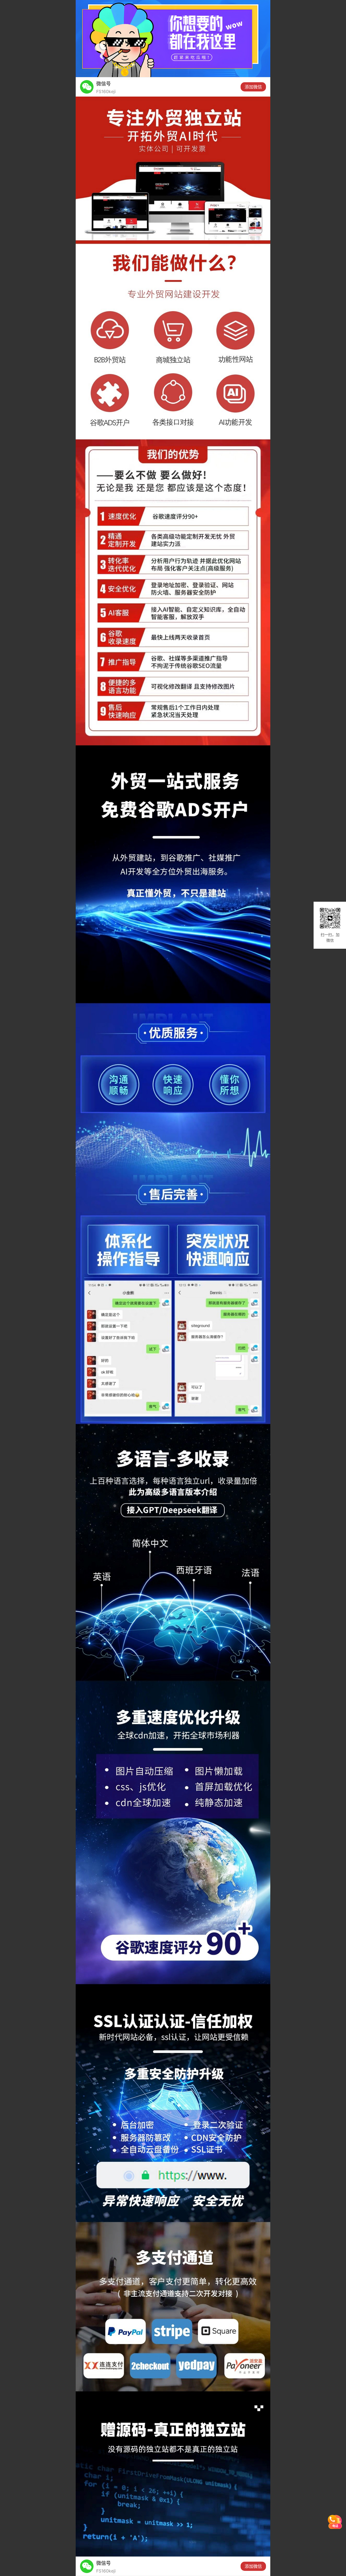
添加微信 (253, 87)
